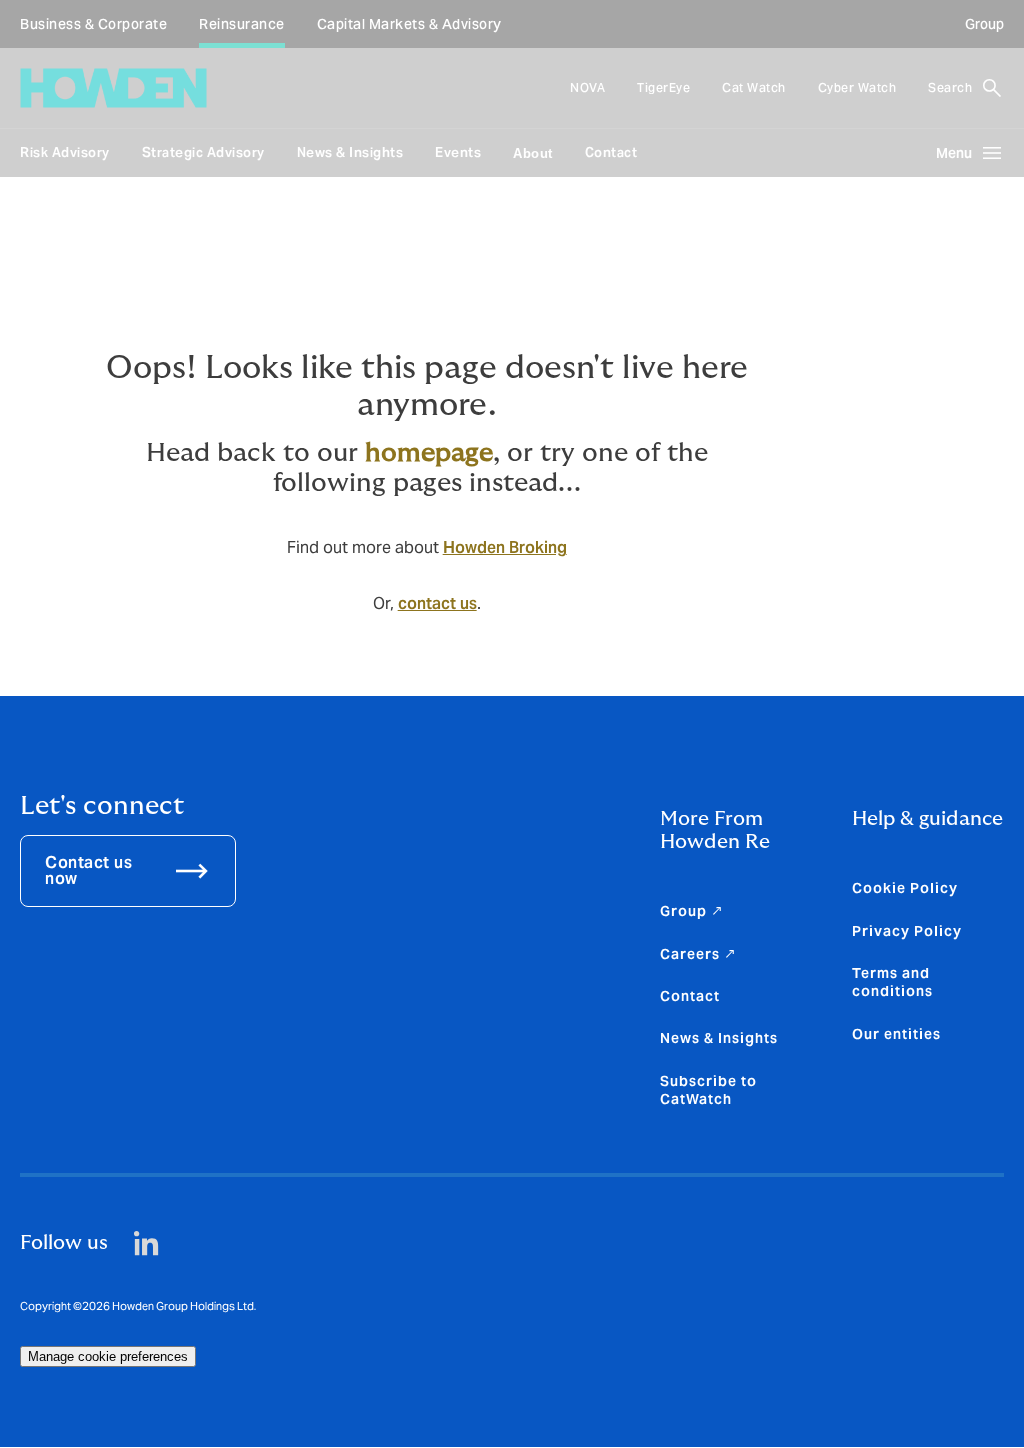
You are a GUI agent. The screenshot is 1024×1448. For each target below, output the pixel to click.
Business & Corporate (93, 24)
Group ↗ (692, 911)
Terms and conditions (892, 982)
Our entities (896, 1034)
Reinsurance (242, 24)
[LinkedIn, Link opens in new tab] (146, 1243)
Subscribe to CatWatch (708, 1090)
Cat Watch (754, 87)
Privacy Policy (907, 931)
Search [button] (950, 87)
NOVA (587, 87)
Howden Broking (505, 547)
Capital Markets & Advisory (409, 24)
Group (984, 24)
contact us (437, 603)
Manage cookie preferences (108, 1356)
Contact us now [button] (88, 870)
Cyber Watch (857, 87)
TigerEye (663, 87)
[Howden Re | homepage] (113, 88)
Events (458, 152)
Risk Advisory (65, 152)
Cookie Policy (905, 888)
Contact (611, 152)
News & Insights (350, 152)
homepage (429, 453)
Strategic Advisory (203, 152)
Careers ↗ (698, 954)
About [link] (533, 153)
